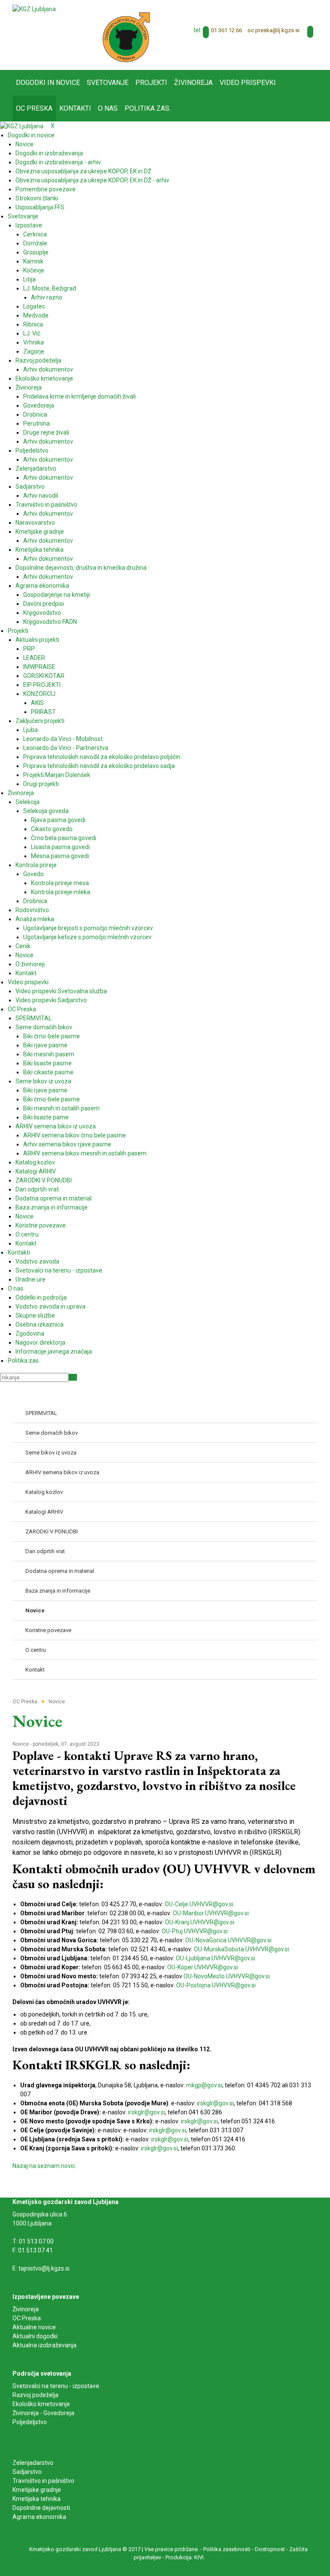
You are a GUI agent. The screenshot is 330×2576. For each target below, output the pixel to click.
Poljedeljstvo (30, 2422)
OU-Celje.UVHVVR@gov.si (199, 1904)
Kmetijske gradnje (37, 2490)
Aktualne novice (35, 2327)
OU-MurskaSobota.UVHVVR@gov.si (241, 1949)
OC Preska (27, 2318)
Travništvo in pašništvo (43, 2481)
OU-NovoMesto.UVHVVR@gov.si (227, 1976)
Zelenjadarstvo (33, 2463)
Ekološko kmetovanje (41, 2404)
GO (73, 1377)
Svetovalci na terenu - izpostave (56, 2386)
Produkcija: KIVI (185, 2557)
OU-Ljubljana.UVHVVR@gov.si (215, 1958)
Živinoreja (26, 2309)
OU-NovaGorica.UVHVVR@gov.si (228, 1940)
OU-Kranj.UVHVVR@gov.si (200, 1922)
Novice (21, 1744)
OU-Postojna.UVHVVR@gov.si (216, 1985)
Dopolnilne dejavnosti (41, 2508)
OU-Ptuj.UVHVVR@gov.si (195, 1931)
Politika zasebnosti (227, 2549)
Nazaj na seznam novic (44, 2166)
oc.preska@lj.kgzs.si (273, 30)
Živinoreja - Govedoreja (43, 2413)
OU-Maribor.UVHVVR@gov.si (211, 1913)
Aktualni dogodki (35, 2336)
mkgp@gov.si (204, 2085)
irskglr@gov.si (215, 2103)
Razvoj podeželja (35, 2395)
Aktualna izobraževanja (44, 2345)
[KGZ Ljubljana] (34, 9)
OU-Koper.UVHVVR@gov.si (203, 1967)
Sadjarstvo (27, 2472)
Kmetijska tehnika (37, 2499)
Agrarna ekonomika (39, 2517)
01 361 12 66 (226, 30)
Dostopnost (270, 2549)
